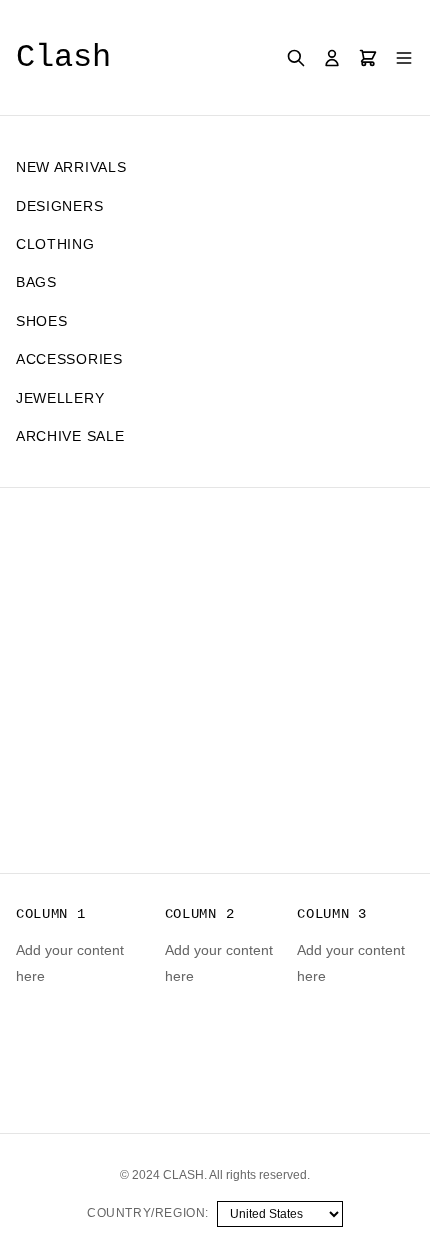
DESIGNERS (59, 206)
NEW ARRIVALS (71, 167)
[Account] (332, 58)
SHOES (42, 321)
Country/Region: (148, 1213)
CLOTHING (55, 244)
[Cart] (368, 58)
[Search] (296, 58)
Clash (63, 57)
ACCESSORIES (69, 359)
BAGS (36, 282)
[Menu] (404, 58)
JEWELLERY (60, 398)
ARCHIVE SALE (70, 436)
